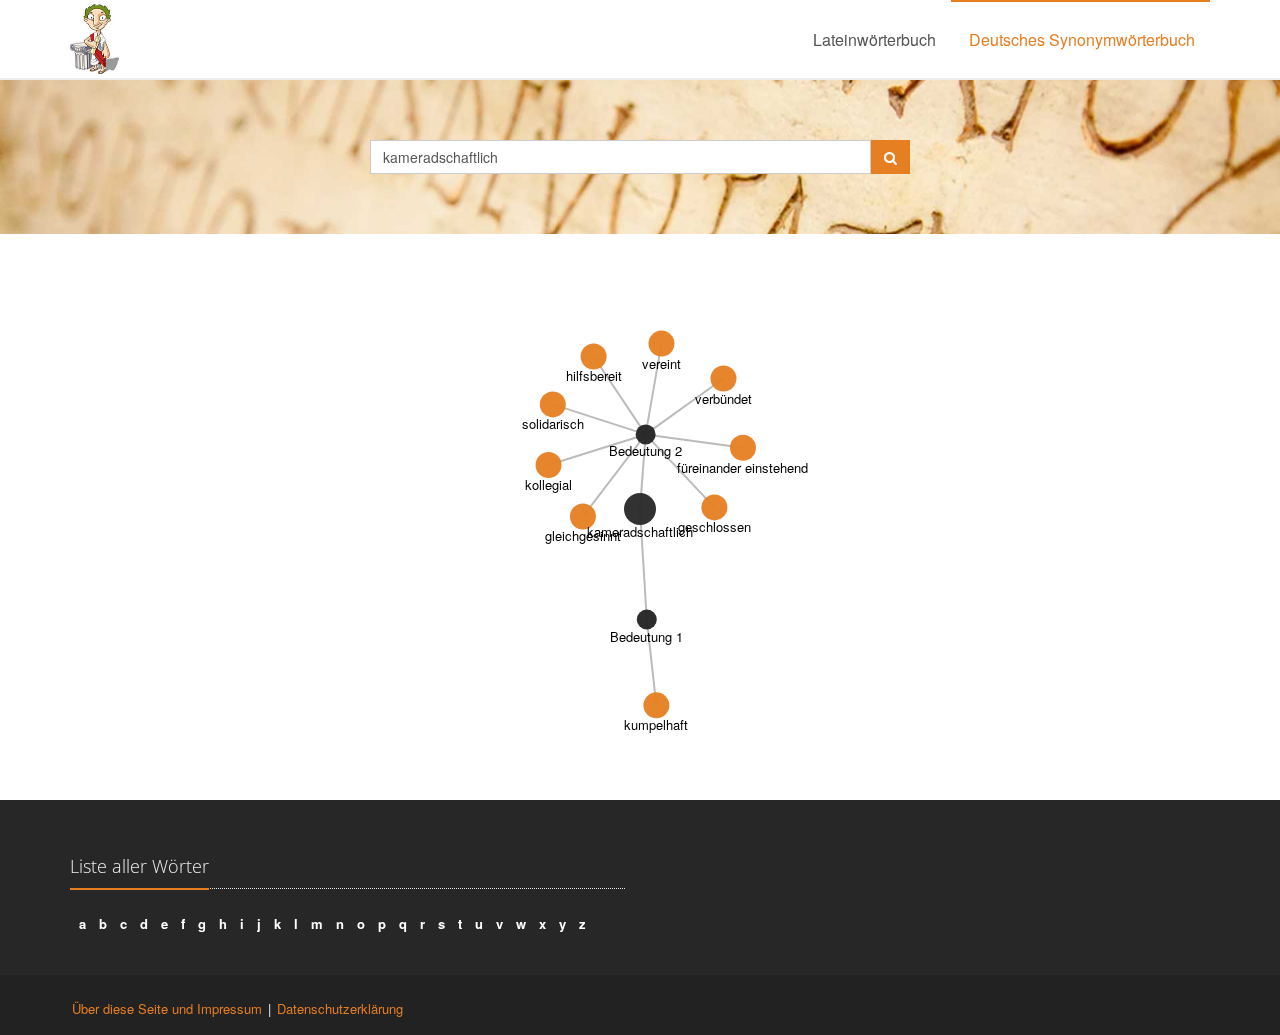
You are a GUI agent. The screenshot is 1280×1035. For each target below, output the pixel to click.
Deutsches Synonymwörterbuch (1082, 39)
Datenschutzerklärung (340, 1008)
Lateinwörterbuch (874, 39)
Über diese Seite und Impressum (167, 1008)
